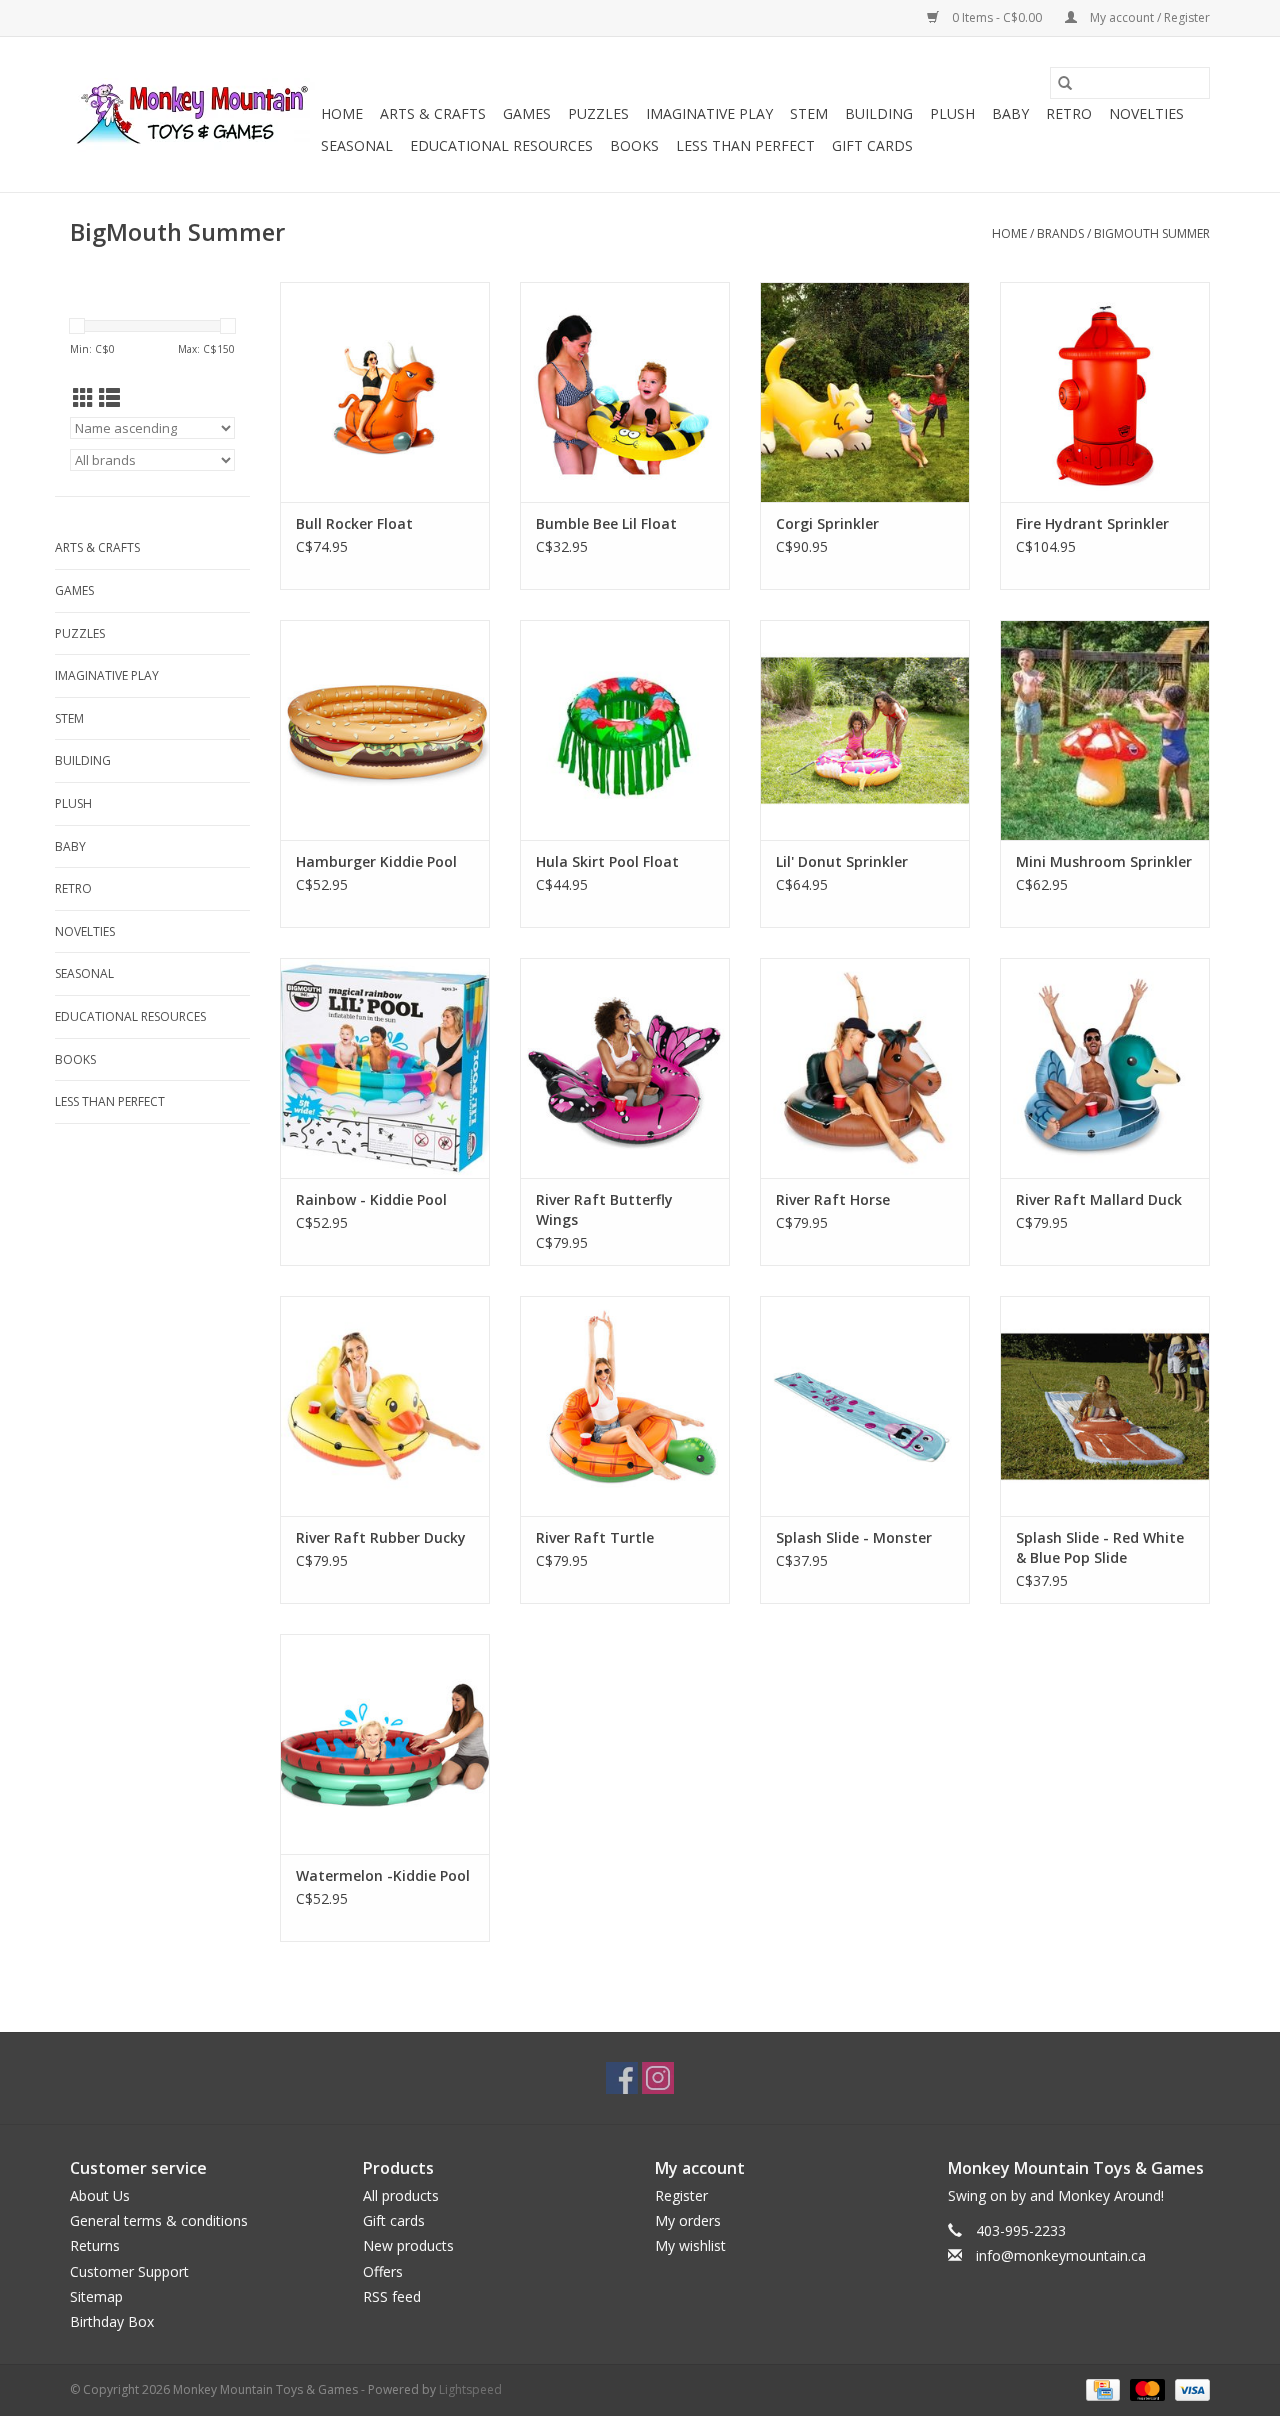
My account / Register (1148, 17)
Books (634, 145)
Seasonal (357, 145)
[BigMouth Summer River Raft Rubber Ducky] (385, 1406)
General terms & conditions (159, 2220)
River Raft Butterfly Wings (604, 1209)
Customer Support (129, 2271)
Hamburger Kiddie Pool (376, 861)
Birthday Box (112, 2321)
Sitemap (96, 2296)
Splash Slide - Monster (854, 1537)
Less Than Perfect (745, 145)
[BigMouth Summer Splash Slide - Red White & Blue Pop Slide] (1105, 1406)
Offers (383, 2271)
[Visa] (1189, 2388)
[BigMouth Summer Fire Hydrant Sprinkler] (1105, 392)
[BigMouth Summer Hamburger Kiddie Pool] (385, 730)
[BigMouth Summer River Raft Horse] (865, 1068)
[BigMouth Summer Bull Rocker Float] (385, 392)
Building (879, 113)
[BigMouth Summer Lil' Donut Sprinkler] (865, 730)
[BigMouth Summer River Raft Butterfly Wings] (625, 1068)
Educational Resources (501, 145)
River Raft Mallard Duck (1099, 1199)
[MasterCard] (1145, 2388)
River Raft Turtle (595, 1537)
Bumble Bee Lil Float (606, 523)
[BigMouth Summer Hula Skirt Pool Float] (625, 730)
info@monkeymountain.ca (1061, 2255)
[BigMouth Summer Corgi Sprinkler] (865, 392)
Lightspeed (470, 2389)
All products (401, 2195)
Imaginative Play (709, 113)
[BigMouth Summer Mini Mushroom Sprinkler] (1105, 730)
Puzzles (598, 113)
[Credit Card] (1101, 2388)
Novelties (1146, 113)
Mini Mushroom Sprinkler (1104, 861)
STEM (809, 113)
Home (342, 113)
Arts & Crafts (433, 113)
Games (527, 113)
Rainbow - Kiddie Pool (371, 1199)
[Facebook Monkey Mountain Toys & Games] (622, 2078)
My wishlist (690, 2245)
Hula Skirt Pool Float (607, 861)
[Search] (1065, 83)
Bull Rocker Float (354, 523)
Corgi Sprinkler (827, 523)
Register (681, 2195)
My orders (688, 2220)
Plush (952, 113)
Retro (1069, 113)
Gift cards (872, 145)
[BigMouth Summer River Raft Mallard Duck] (1105, 1068)
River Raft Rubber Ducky (381, 1537)
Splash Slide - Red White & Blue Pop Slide (1100, 1547)
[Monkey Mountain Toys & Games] (192, 115)
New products (408, 2245)
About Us (100, 2195)
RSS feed (392, 2296)
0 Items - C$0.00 (997, 17)
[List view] (109, 398)
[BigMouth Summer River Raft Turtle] (625, 1406)
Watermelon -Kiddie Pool (383, 1875)
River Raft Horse (833, 1199)
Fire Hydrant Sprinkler (1092, 523)
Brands (1060, 233)
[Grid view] (83, 398)
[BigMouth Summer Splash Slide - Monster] (865, 1406)
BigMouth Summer (1152, 233)
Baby (1010, 113)
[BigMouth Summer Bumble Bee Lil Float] (625, 392)
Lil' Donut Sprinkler (842, 861)
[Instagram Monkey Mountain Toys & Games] (658, 2078)
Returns (95, 2245)
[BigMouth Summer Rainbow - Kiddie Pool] (385, 1068)
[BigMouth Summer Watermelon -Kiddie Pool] (385, 1744)
